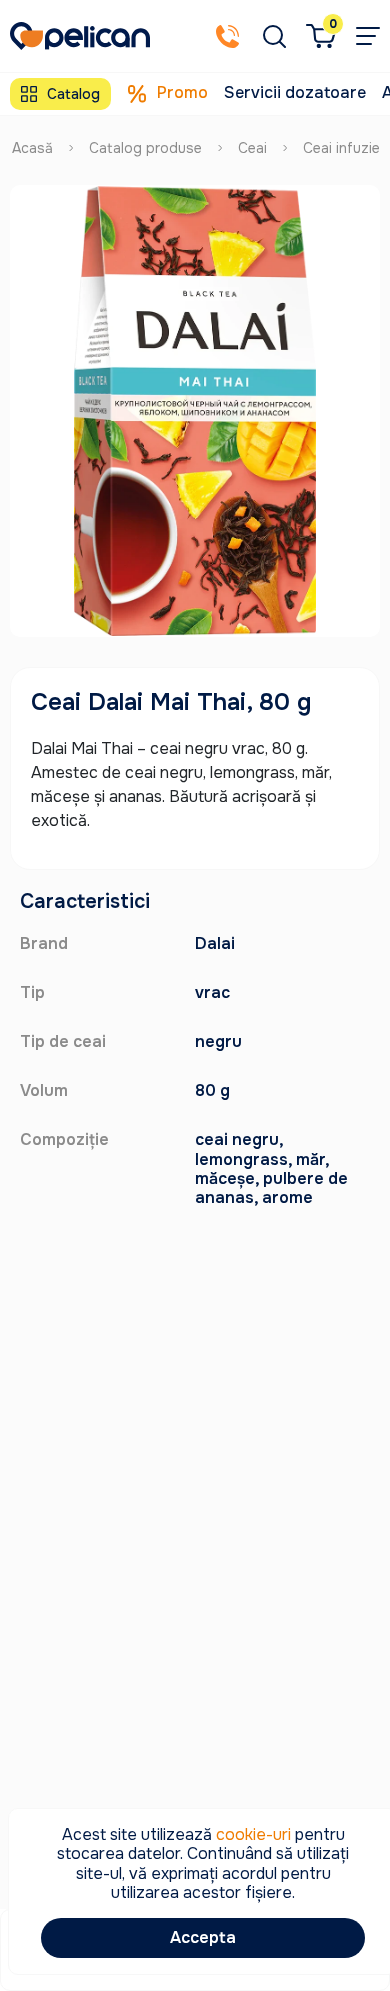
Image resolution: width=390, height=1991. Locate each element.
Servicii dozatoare (295, 92)
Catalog (73, 94)
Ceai (252, 148)
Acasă (32, 148)
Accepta (203, 1937)
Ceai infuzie (341, 148)
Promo (182, 92)
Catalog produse (145, 148)
